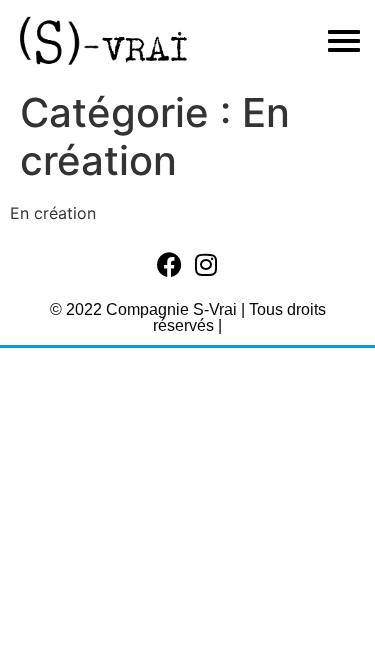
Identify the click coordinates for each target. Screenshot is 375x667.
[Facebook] (169, 264)
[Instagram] (205, 264)
